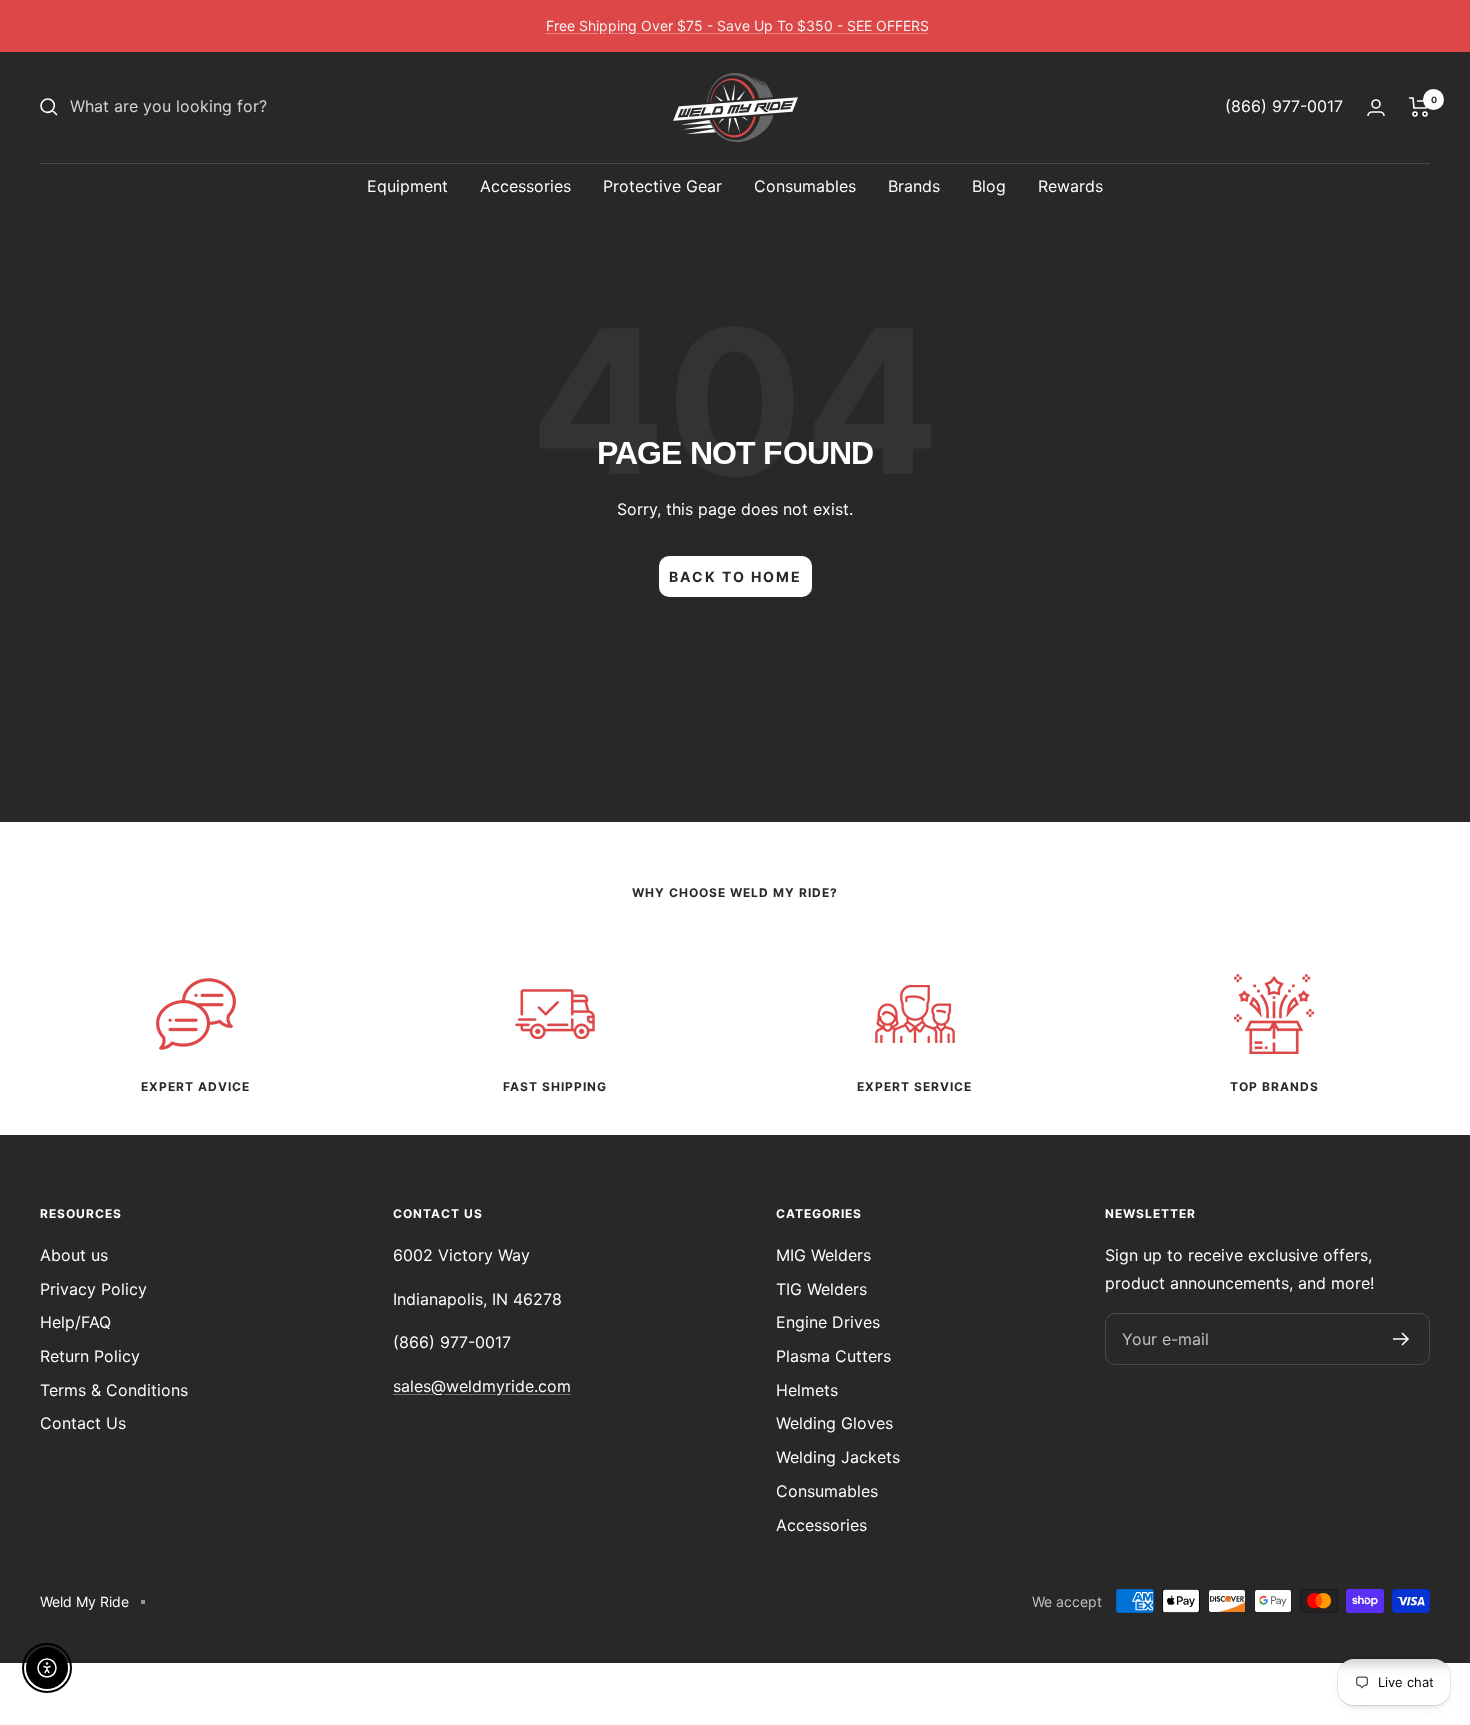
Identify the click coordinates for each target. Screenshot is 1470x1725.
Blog (989, 186)
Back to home (735, 576)
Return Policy (90, 1356)
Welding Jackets (838, 1457)
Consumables (805, 186)
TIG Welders (821, 1289)
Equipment (407, 186)
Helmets (807, 1390)
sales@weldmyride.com (482, 1386)
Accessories (525, 186)
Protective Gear (662, 186)
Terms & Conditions (114, 1390)
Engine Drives (828, 1322)
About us (74, 1255)
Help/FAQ (75, 1322)
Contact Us (83, 1423)
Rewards (1070, 186)
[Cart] (1419, 107)
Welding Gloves (834, 1423)
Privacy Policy (93, 1289)
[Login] (1376, 107)
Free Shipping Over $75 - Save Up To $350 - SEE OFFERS (737, 25)
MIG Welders (823, 1255)
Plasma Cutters (833, 1356)
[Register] (1401, 1339)
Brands (914, 186)
